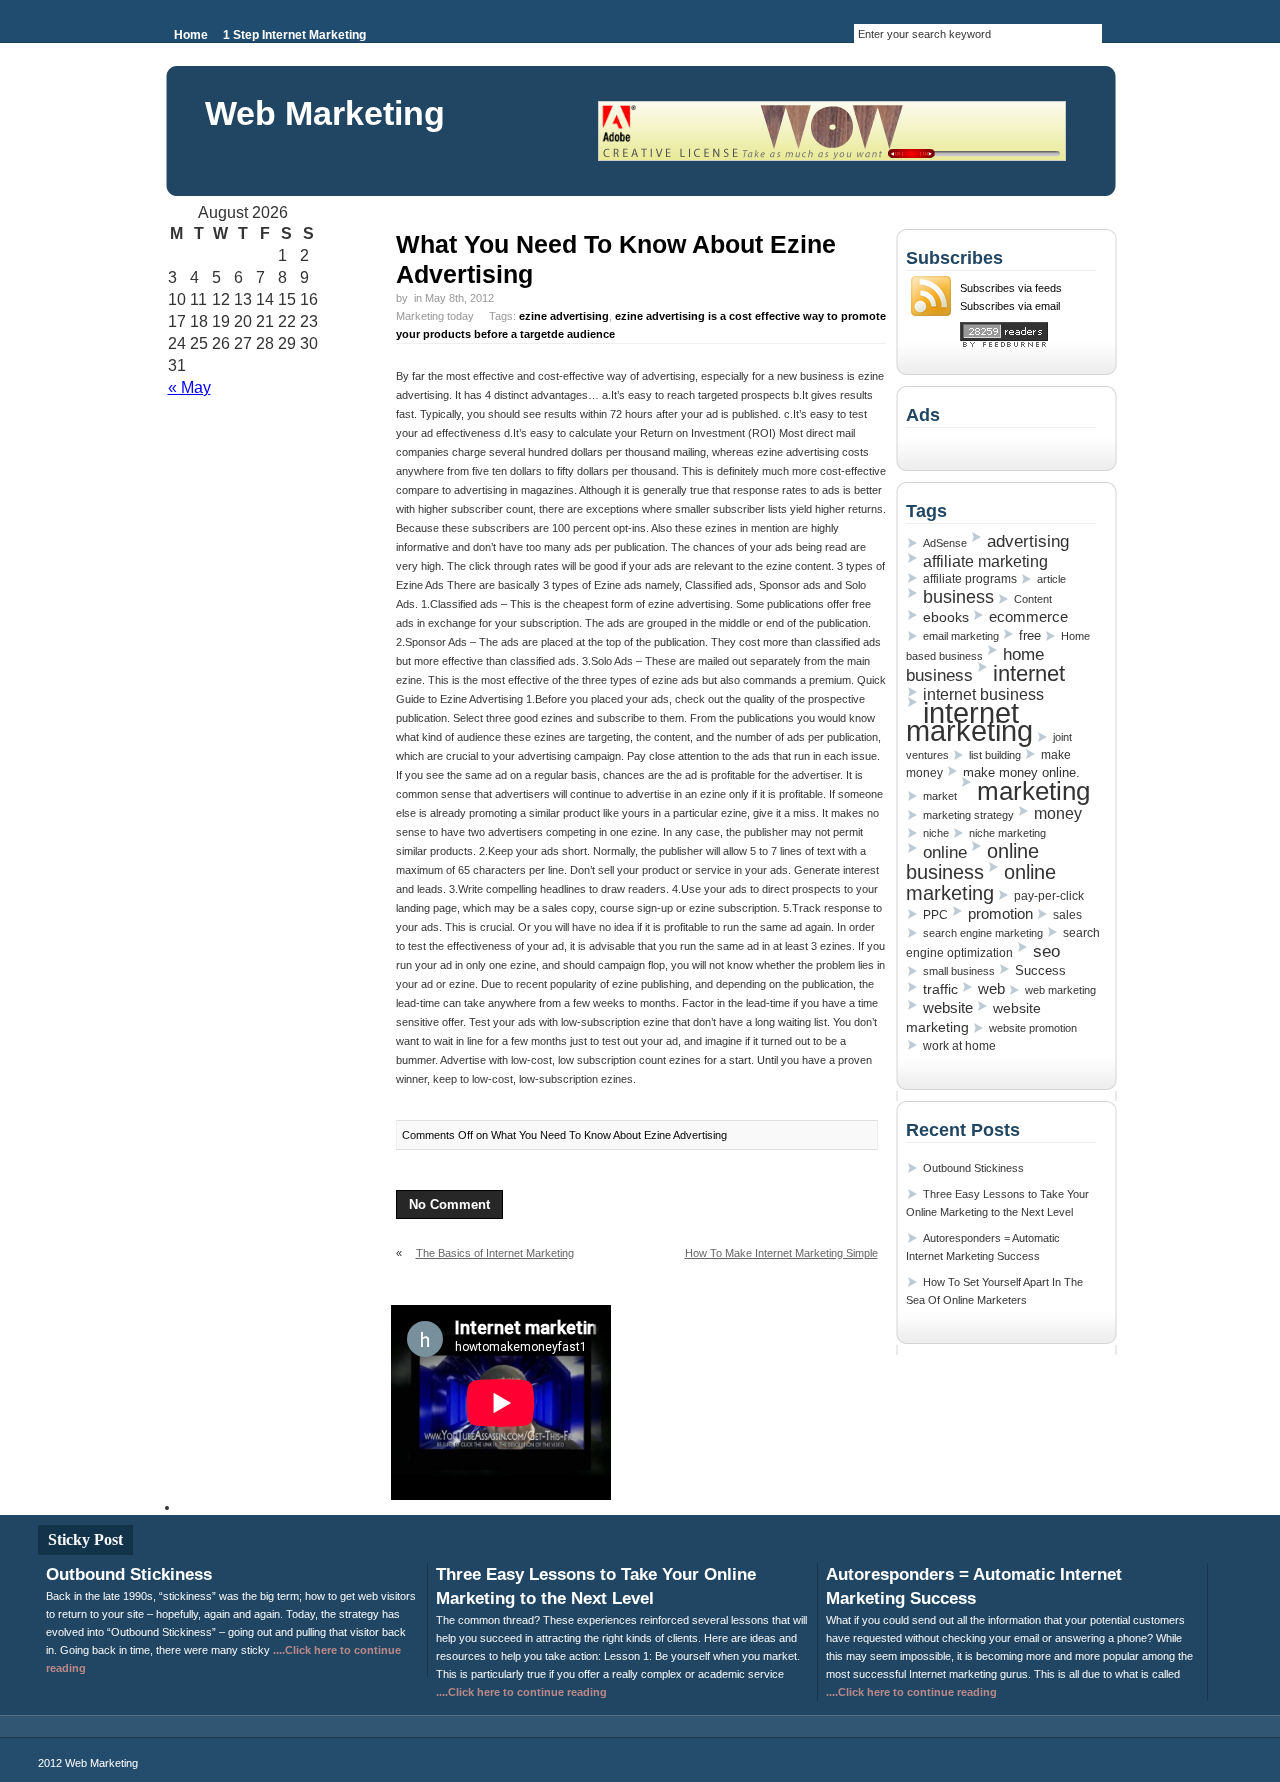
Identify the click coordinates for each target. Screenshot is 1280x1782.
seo (1046, 951)
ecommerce (1028, 617)
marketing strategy (968, 815)
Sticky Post (85, 1539)
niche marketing (1007, 833)
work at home (959, 1046)
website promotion (1033, 1028)
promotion (1000, 913)
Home (191, 35)
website (948, 1007)
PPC (935, 915)
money (1058, 813)
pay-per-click (1049, 896)
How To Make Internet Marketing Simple (781, 1253)
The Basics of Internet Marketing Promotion (485, 1261)
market (940, 796)
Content (1033, 599)
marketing (1033, 791)
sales (1067, 915)
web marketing (1060, 990)
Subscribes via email (1010, 306)
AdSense (945, 543)
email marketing (961, 636)
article (1051, 579)
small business (959, 971)
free (1030, 635)
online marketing (981, 882)
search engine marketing (983, 933)
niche (936, 833)
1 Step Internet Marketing (294, 35)
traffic (940, 989)
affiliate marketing (985, 561)
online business (972, 861)
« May (189, 387)
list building (995, 755)
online (945, 852)
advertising (1028, 541)
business (958, 597)
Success (1040, 970)
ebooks (946, 617)
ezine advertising (564, 316)
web (991, 989)
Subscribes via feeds (1011, 288)
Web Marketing (325, 113)
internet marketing (969, 721)
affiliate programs (970, 579)
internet (1029, 673)
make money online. (1021, 772)
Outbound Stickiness (973, 1168)
